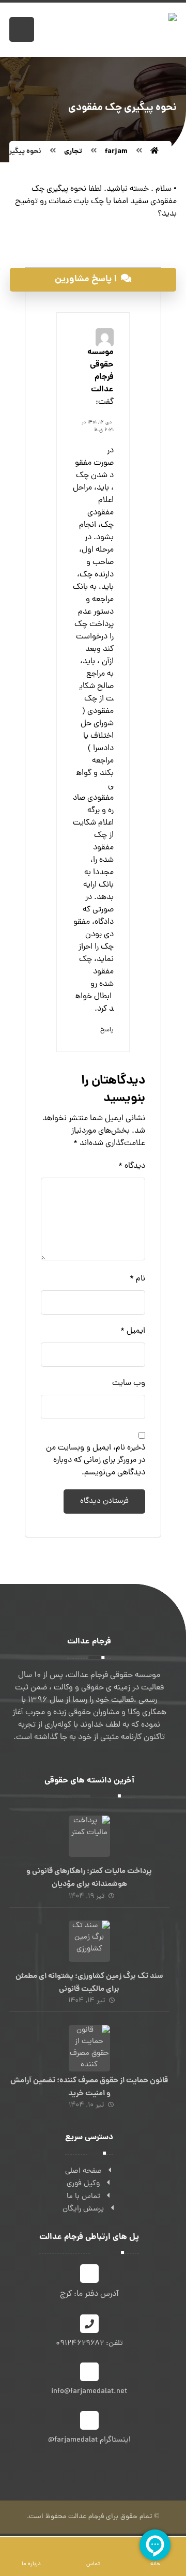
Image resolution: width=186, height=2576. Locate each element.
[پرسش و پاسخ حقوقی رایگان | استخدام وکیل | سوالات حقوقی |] (125, 30)
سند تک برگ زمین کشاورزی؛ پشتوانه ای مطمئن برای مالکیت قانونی (89, 1983)
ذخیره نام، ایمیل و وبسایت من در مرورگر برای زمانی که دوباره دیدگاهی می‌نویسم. (96, 1460)
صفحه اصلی (83, 2171)
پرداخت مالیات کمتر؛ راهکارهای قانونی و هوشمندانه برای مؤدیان (89, 1878)
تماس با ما (83, 2197)
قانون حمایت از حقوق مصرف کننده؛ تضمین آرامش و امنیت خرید (89, 2087)
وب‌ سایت (129, 1383)
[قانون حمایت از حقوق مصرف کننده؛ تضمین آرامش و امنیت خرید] (89, 2046)
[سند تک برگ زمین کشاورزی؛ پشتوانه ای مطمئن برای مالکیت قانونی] (89, 1941)
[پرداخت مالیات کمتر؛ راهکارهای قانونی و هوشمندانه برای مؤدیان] (89, 1836)
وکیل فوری (83, 2184)
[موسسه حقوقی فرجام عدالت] (154, 151)
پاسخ (107, 1030)
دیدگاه (132, 1166)
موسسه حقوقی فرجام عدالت (100, 371)
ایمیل (133, 1331)
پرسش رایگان (83, 2209)
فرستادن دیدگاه (104, 1502)
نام (137, 1279)
